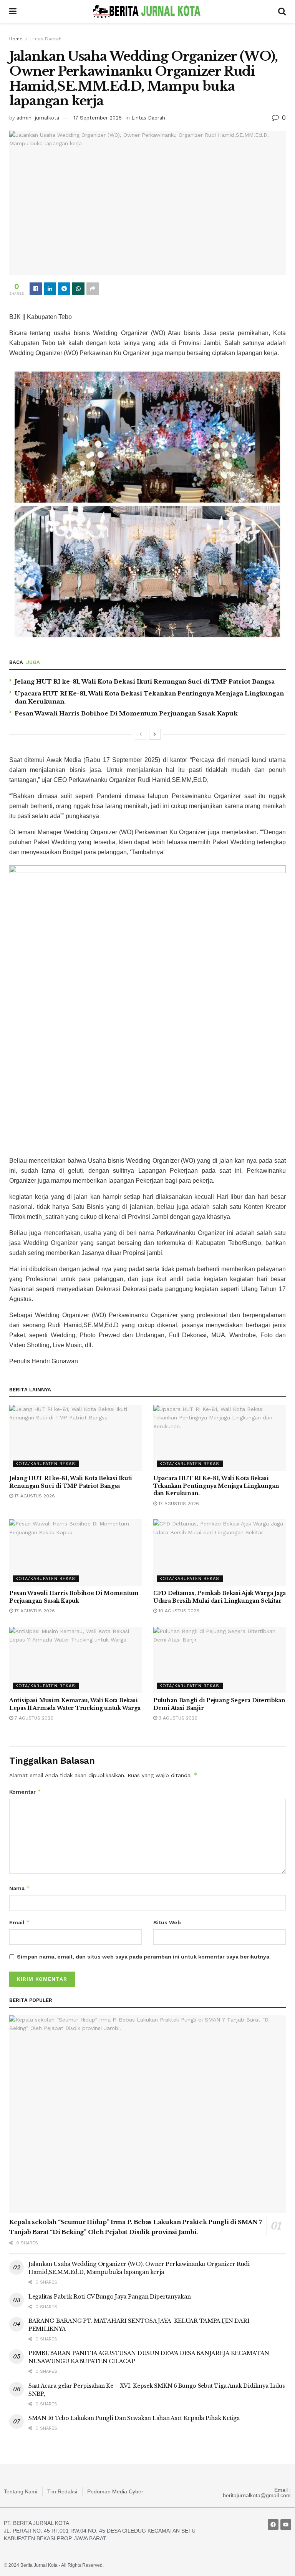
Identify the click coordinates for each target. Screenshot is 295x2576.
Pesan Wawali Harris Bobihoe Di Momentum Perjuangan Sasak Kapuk (126, 713)
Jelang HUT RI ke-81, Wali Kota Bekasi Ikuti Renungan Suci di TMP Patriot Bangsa (145, 681)
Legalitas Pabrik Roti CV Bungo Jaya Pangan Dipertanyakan (109, 2297)
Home (16, 39)
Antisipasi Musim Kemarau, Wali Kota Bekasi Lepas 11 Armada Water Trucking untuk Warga (75, 1704)
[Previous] (141, 734)
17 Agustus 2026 (34, 1496)
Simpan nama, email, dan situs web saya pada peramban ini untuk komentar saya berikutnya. (144, 1957)
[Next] (155, 734)
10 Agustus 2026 (178, 1611)
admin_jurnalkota (38, 118)
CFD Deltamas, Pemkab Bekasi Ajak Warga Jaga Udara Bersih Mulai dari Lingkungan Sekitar (220, 1597)
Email (20, 1922)
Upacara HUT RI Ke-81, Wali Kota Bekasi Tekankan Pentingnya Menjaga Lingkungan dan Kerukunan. (216, 1486)
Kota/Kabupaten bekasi (46, 1464)
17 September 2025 (98, 118)
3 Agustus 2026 (177, 1718)
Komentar (25, 1792)
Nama (20, 1888)
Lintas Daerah (46, 39)
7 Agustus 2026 (33, 1718)
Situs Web (167, 1922)
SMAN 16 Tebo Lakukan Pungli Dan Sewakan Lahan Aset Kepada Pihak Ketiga (134, 2418)
